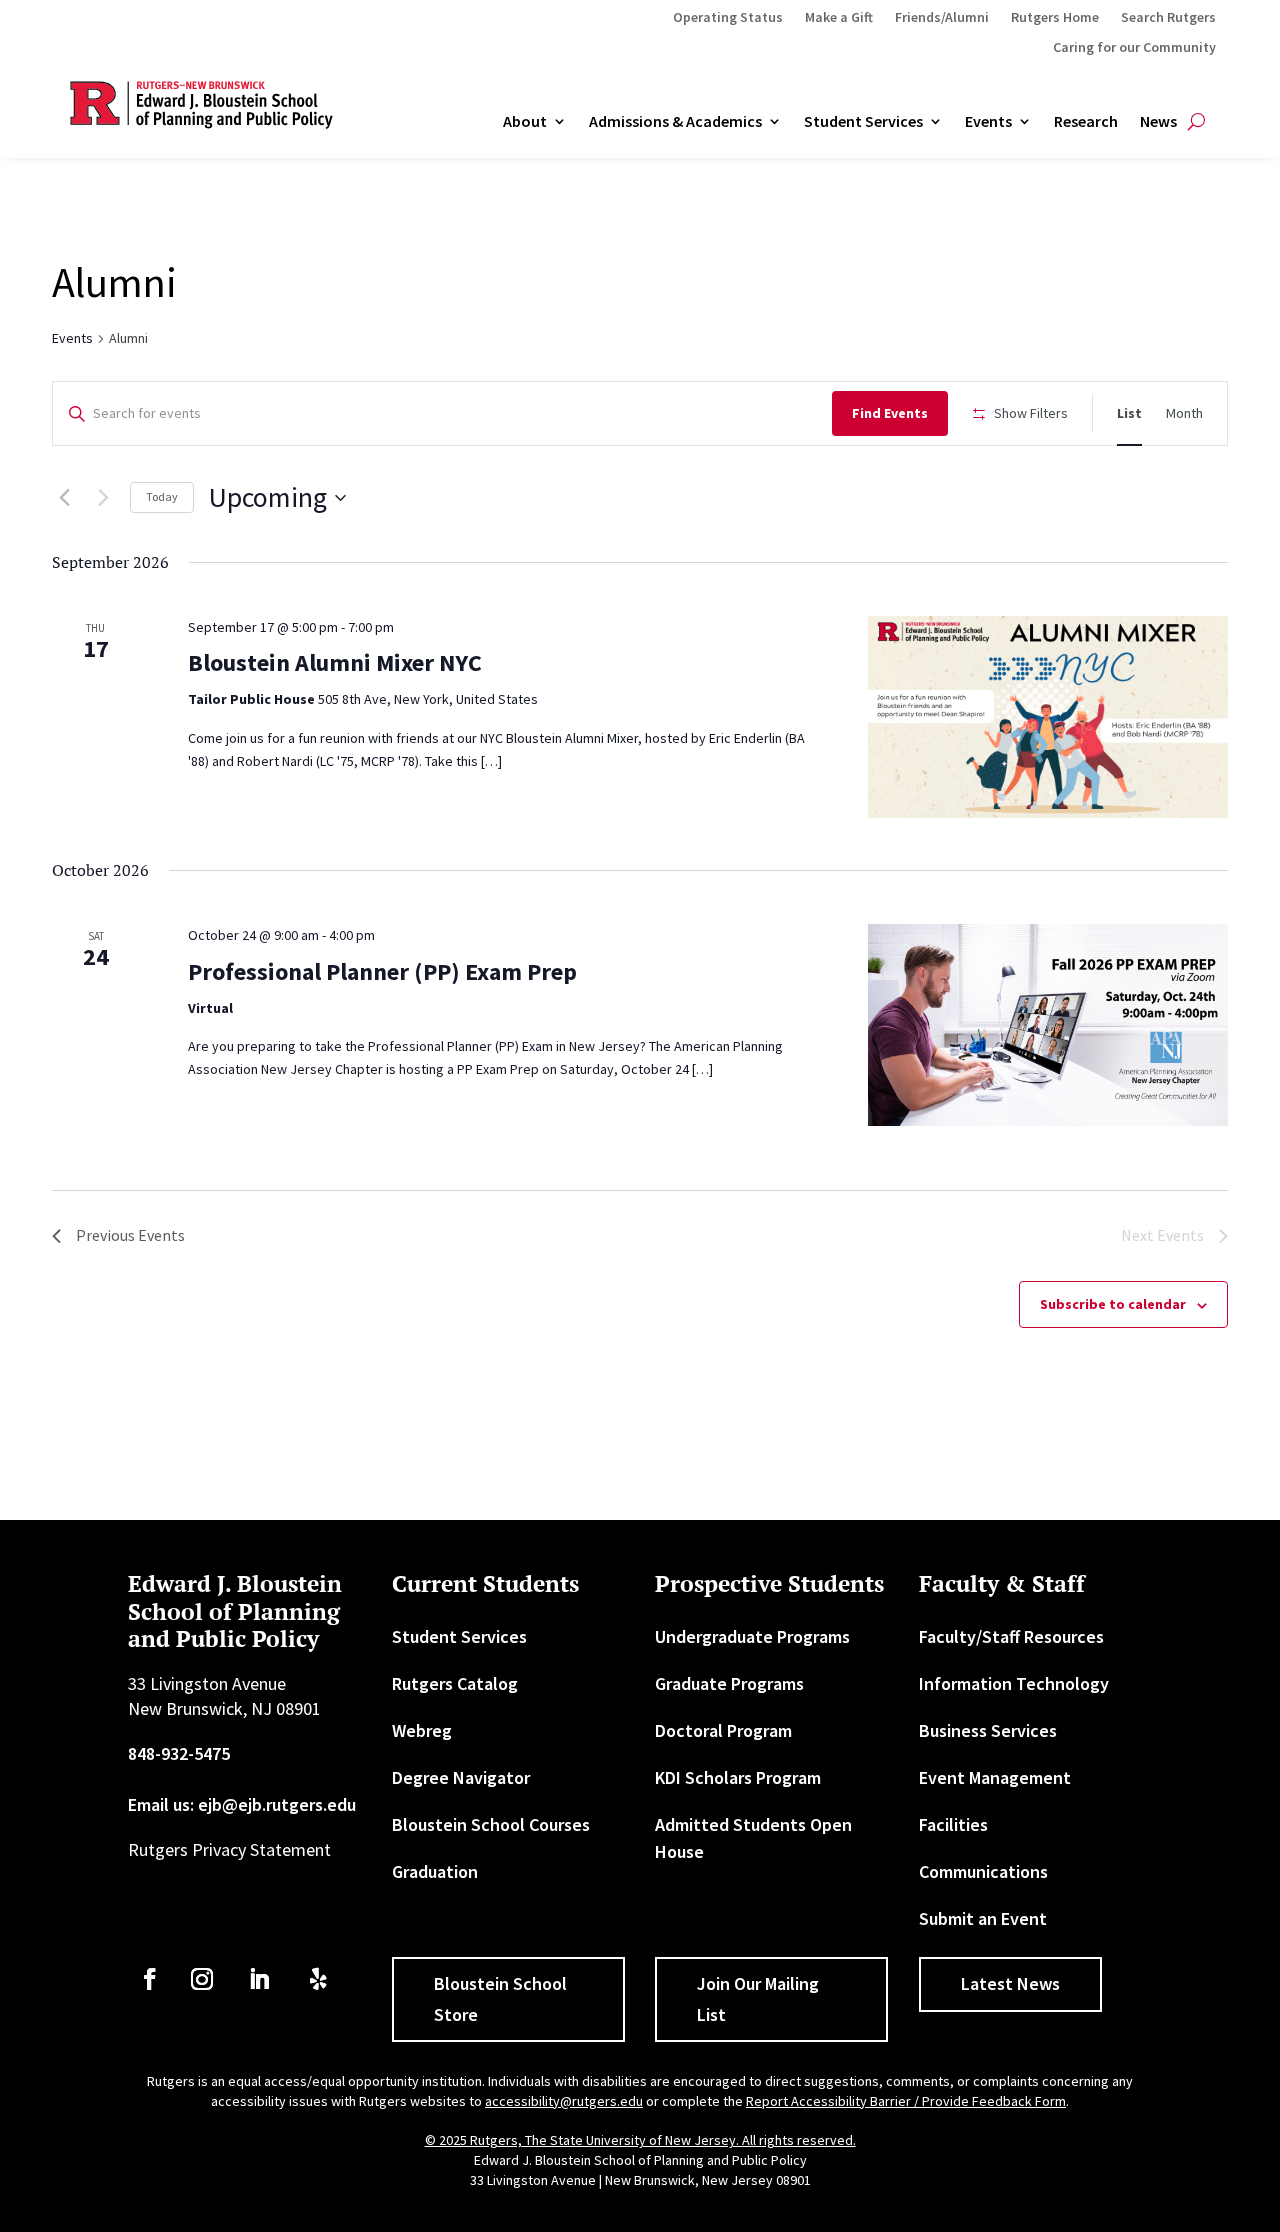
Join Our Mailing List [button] (758, 1999)
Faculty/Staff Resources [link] (1011, 1636)
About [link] (525, 122)
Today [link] (162, 496)
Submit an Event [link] (983, 1918)
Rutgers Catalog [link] (455, 1683)
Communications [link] (983, 1871)
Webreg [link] (422, 1730)
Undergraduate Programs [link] (752, 1636)
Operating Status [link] (728, 18)
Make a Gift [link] (839, 18)
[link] (1129, 413)
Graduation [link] (435, 1871)
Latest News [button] (1010, 1983)
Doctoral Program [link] (723, 1730)
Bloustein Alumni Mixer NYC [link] (335, 662)
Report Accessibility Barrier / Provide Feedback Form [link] (906, 2101)
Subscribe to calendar (1113, 1304)
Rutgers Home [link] (1055, 18)
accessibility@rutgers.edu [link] (564, 2101)
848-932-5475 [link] (179, 1753)
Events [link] (988, 122)
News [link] (1158, 122)
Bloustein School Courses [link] (491, 1824)
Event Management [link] (995, 1777)
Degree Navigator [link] (461, 1777)
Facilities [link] (953, 1824)
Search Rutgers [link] (1168, 18)
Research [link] (1086, 122)
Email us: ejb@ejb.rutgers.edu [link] (242, 1804)
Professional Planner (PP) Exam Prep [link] (382, 971)
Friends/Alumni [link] (942, 18)
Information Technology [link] (1014, 1683)
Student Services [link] (863, 122)
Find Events (890, 413)
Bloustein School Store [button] (500, 1999)
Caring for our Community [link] (1134, 48)
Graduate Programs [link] (729, 1683)
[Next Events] (103, 498)
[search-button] (1196, 122)
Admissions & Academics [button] (675, 122)
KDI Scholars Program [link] (738, 1777)
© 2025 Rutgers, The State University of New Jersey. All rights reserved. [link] (640, 2140)
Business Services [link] (988, 1730)
